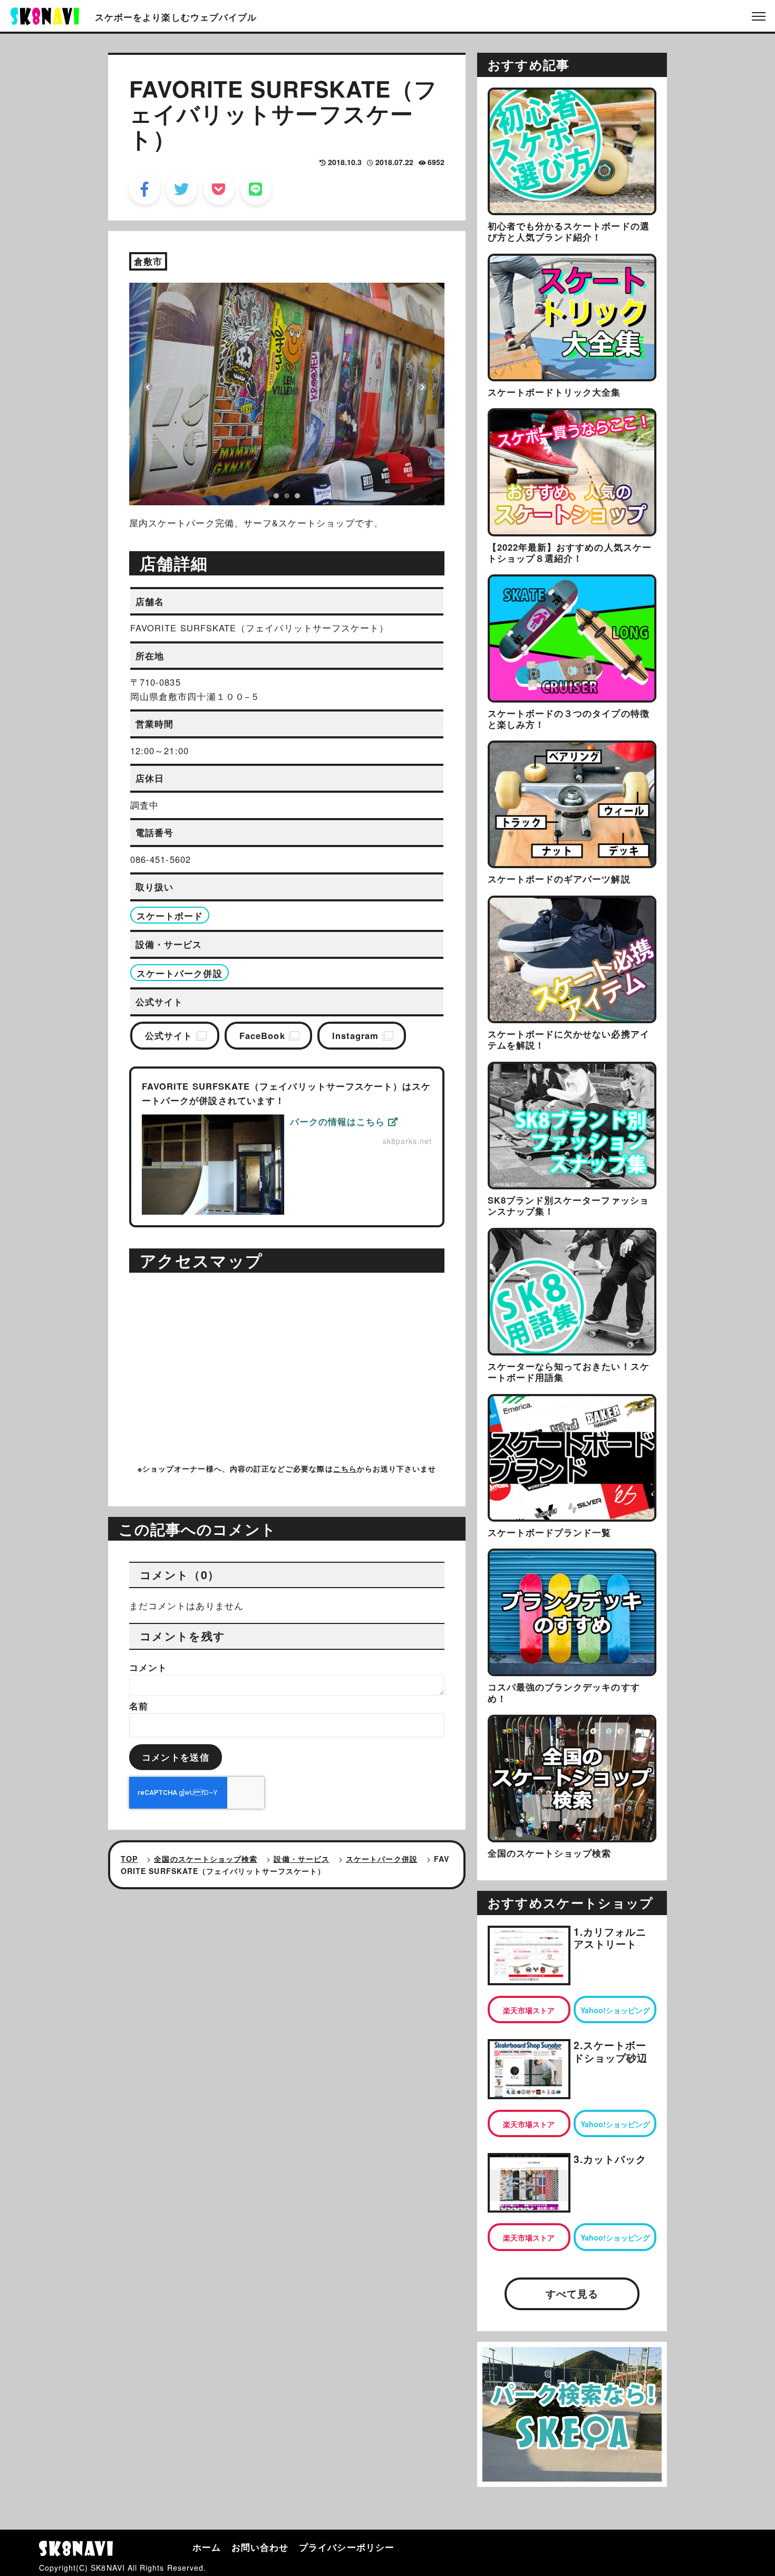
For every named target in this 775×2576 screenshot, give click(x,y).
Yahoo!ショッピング (615, 2010)
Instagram (356, 1035)
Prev (148, 387)
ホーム (207, 2547)
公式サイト (169, 1035)
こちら (345, 1468)
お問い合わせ (260, 2547)
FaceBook (262, 1035)
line (256, 189)
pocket (219, 189)
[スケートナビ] (45, 15)
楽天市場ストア (529, 2010)
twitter (182, 189)
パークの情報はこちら (339, 1121)
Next (422, 387)
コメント (148, 1667)
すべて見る (572, 2294)
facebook (145, 189)
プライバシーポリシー (347, 2547)
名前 (139, 1706)
